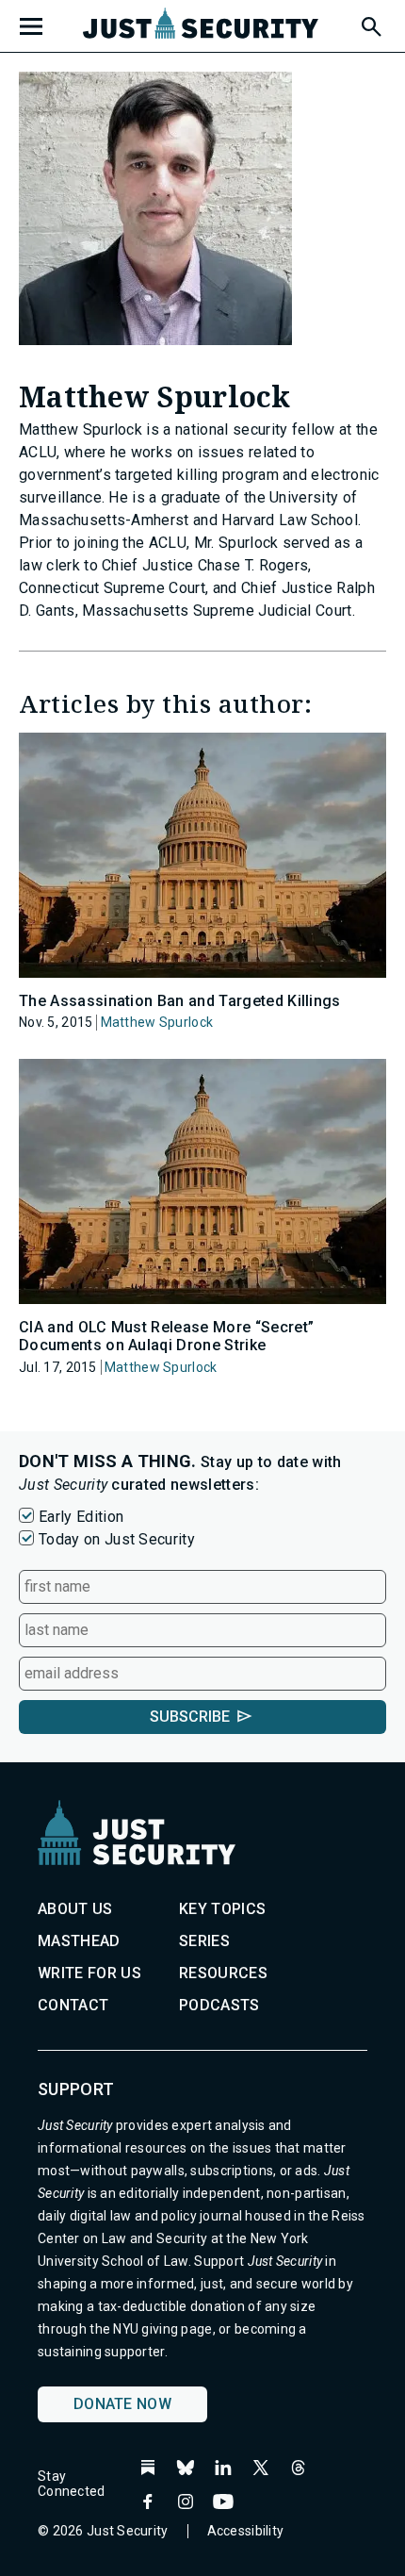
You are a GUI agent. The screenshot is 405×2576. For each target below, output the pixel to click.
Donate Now (122, 2404)
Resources (223, 1973)
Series (204, 1941)
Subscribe (190, 1717)
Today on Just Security (117, 1539)
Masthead (79, 1941)
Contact (73, 2005)
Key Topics (222, 1909)
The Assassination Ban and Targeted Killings (180, 1001)
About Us (75, 1909)
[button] (370, 24)
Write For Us (89, 1973)
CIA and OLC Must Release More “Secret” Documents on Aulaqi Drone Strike (166, 1336)
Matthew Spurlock (157, 1022)
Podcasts (219, 2005)
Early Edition (81, 1517)
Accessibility (246, 2531)
